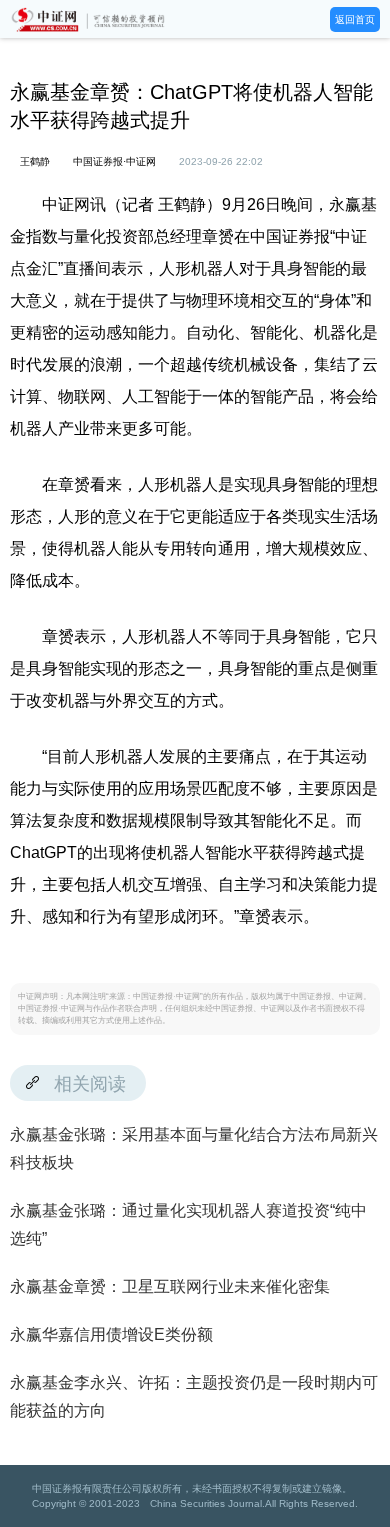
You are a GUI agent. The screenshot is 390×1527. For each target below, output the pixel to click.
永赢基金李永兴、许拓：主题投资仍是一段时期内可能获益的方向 (194, 1396)
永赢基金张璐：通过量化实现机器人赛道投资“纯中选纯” (188, 1224)
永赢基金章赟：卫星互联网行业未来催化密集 (170, 1286)
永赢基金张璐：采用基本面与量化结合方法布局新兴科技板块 (194, 1148)
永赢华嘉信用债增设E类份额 (111, 1334)
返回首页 (355, 19)
